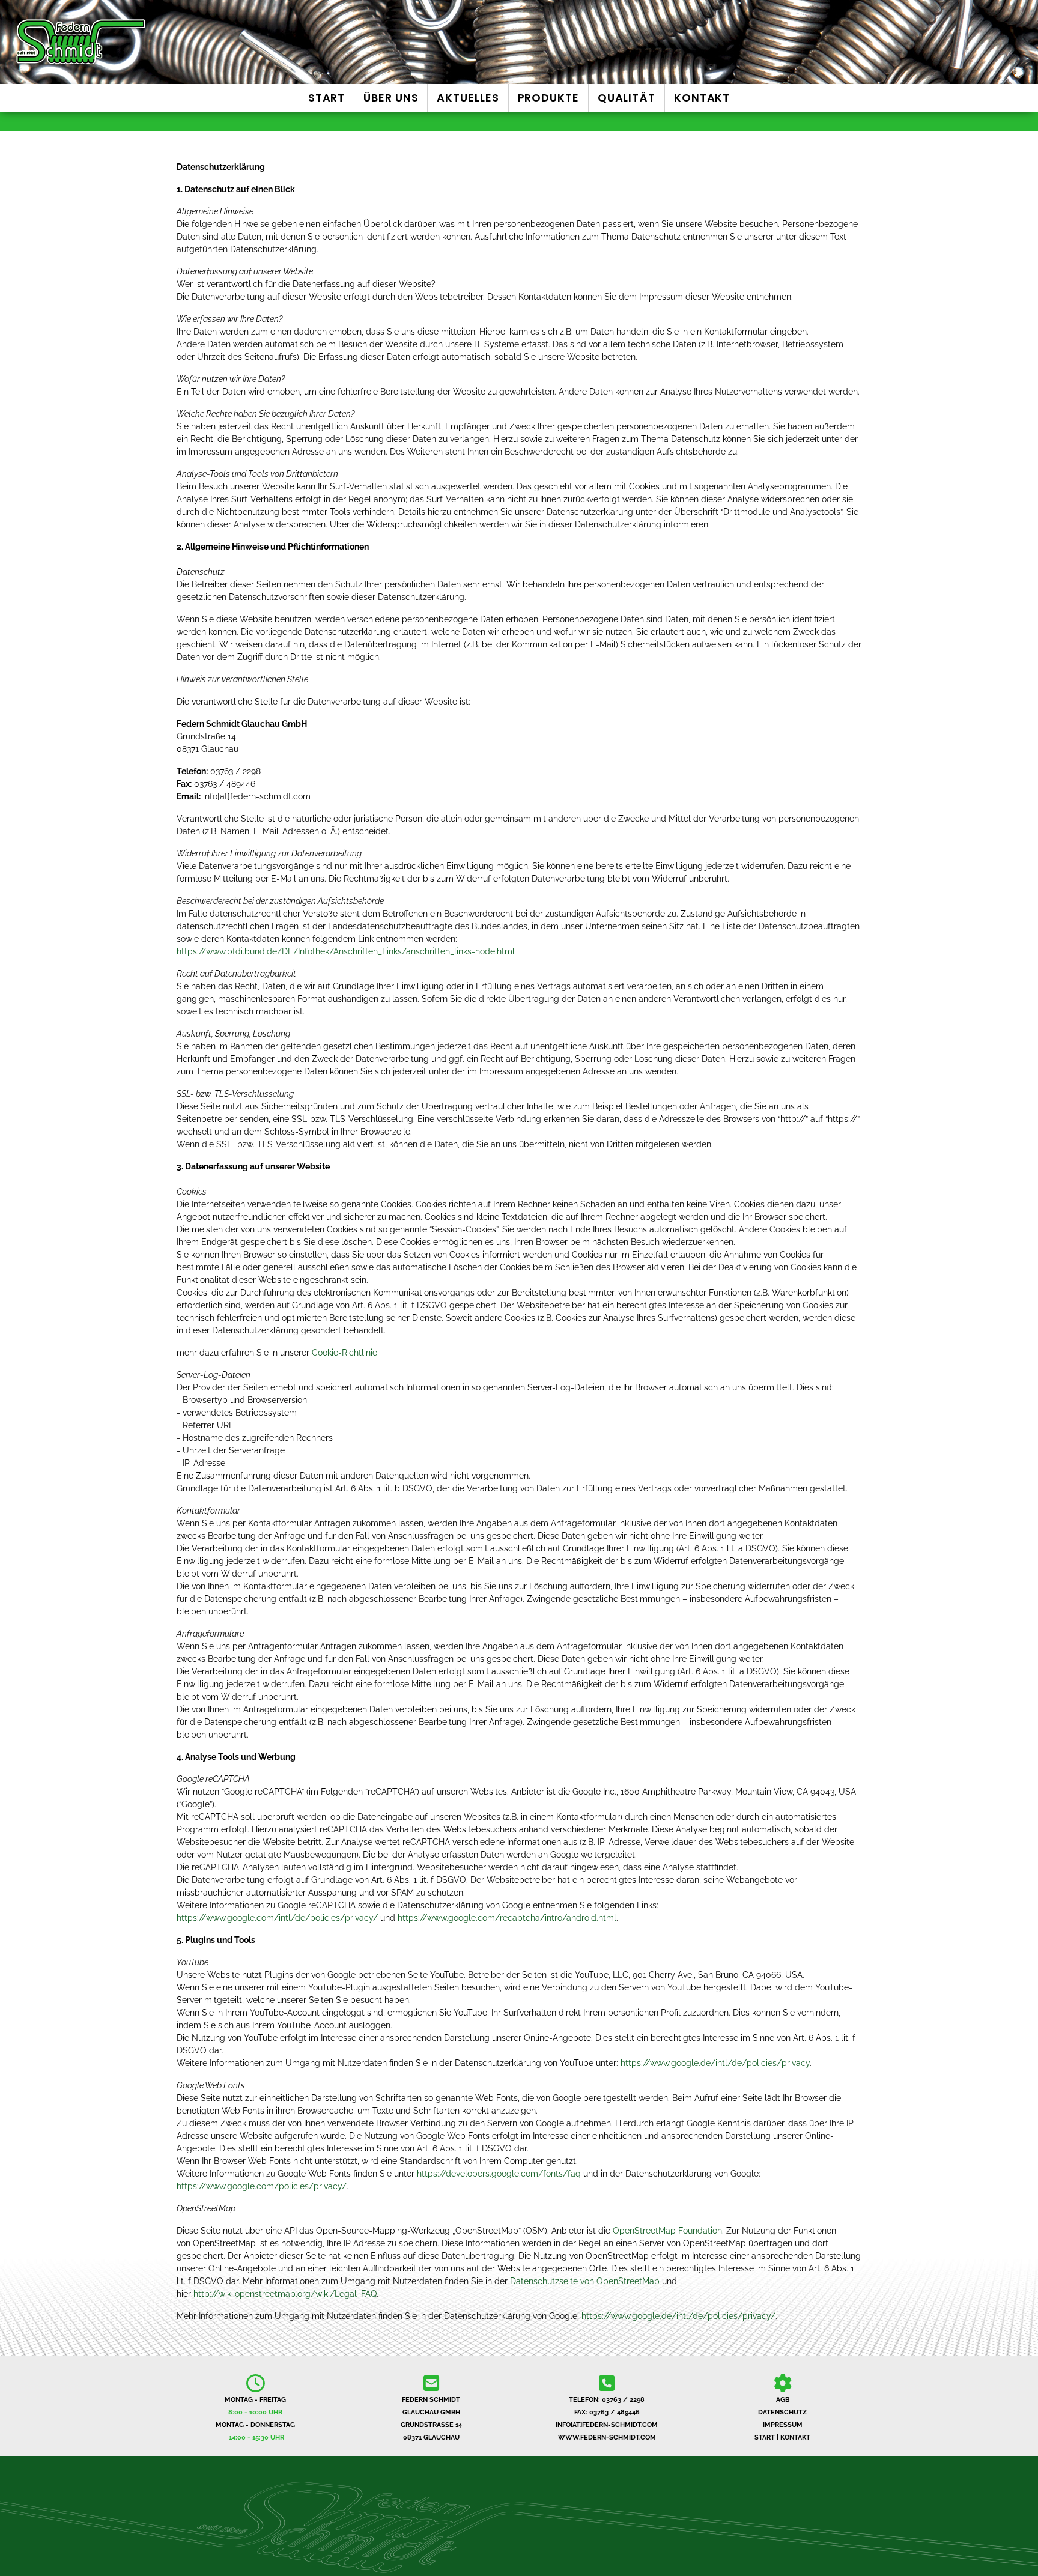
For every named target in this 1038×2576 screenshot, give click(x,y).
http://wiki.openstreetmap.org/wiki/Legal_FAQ (285, 2294)
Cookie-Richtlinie (344, 1353)
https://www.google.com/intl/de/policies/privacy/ (277, 1918)
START (765, 2438)
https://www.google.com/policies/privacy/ (262, 2186)
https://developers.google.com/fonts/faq (499, 2174)
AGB (783, 2400)
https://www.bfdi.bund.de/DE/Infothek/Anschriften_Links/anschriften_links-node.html (346, 951)
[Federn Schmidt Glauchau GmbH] (173, 42)
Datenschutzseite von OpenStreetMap (585, 2281)
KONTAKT (795, 2438)
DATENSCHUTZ (782, 2412)
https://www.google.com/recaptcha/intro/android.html (507, 1918)
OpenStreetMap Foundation (667, 2231)
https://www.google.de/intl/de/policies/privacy (715, 2063)
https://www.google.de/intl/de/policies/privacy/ (678, 2316)
